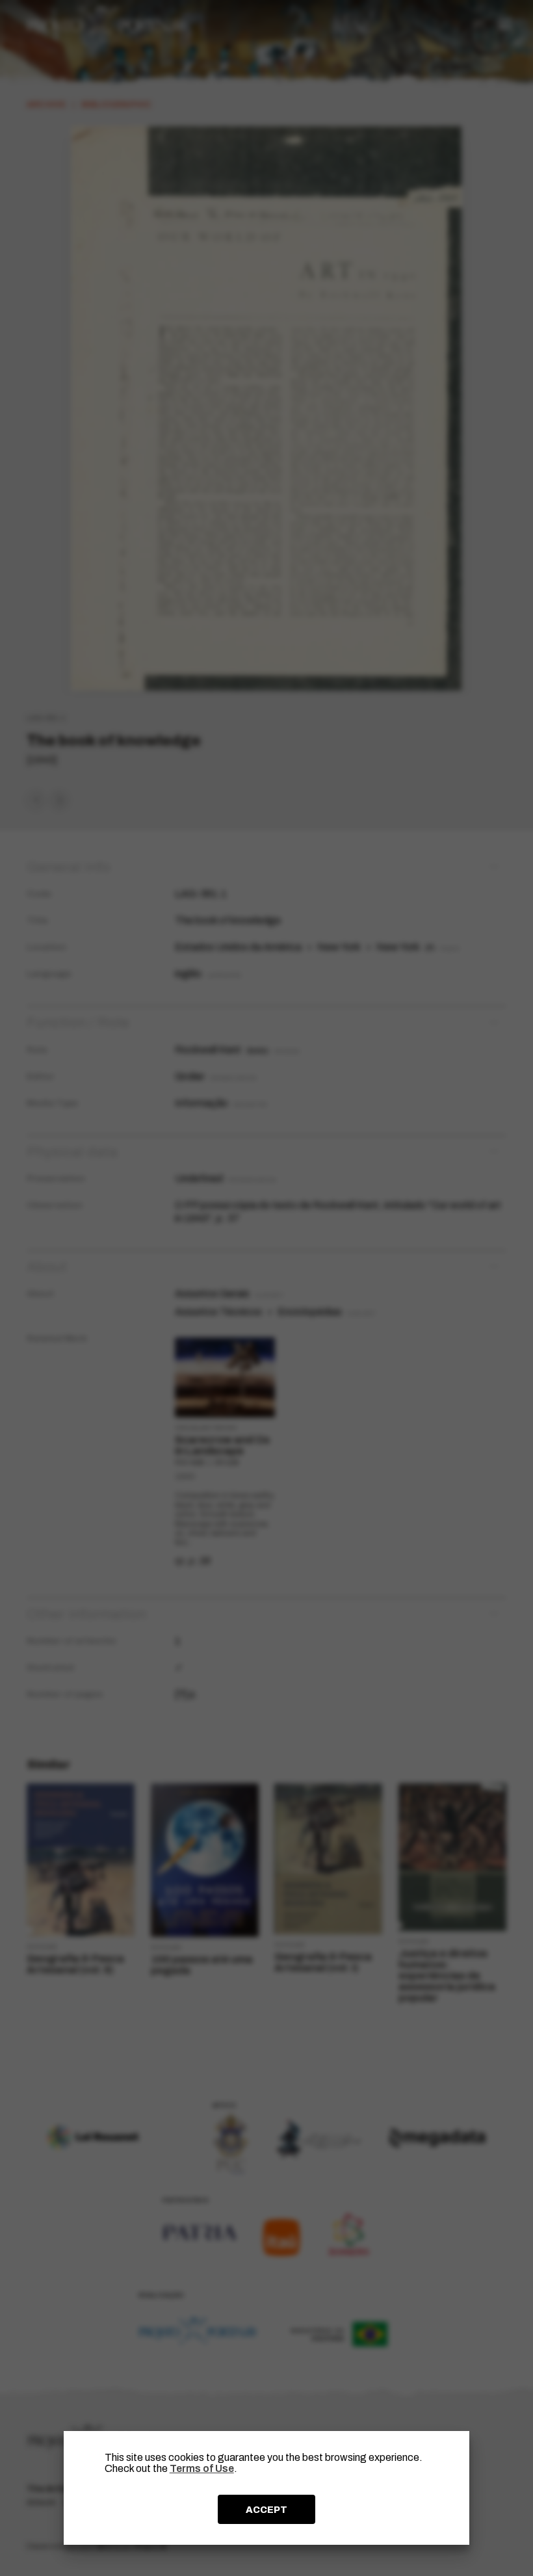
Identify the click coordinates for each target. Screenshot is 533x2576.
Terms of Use (202, 2468)
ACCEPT (266, 2510)
